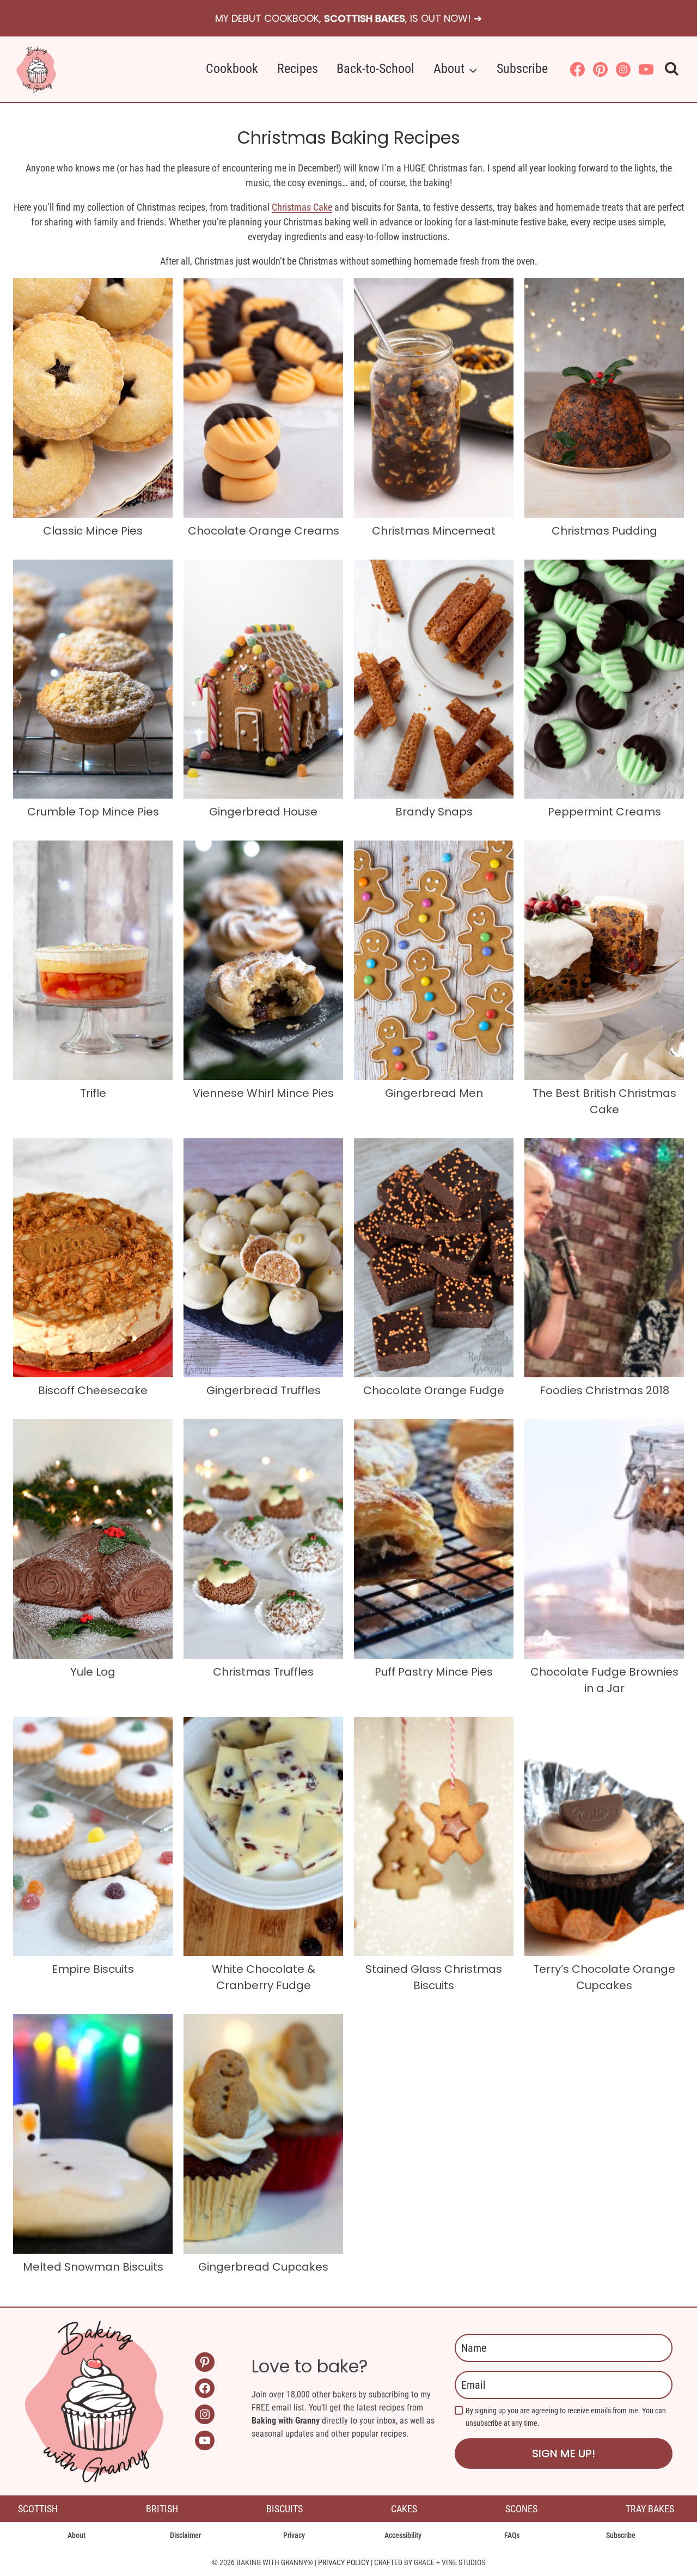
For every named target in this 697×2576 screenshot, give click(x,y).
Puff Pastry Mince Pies (434, 1672)
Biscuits (285, 2509)
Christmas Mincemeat (434, 531)
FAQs (512, 2535)
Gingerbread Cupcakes (263, 2267)
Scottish (38, 2509)
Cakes (404, 2509)
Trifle (93, 1093)
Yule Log (93, 1672)
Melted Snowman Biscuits (93, 2267)
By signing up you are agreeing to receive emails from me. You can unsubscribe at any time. (566, 2417)
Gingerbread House (263, 812)
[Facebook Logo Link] (577, 69)
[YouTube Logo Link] (646, 69)
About (77, 2535)
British (162, 2509)
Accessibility (403, 2535)
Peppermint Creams (604, 812)
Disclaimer (185, 2535)
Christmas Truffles (263, 1672)
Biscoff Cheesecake (93, 1390)
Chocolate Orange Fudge (434, 1390)
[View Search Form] (672, 69)
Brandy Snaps (434, 812)
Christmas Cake (302, 207)
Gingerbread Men (434, 1093)
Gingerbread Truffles (264, 1390)
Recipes (298, 69)
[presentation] (93, 398)
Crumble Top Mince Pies (93, 812)
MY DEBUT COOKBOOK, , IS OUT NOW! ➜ (348, 18)
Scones (521, 2509)
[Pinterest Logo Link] (600, 69)
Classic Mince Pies (93, 531)
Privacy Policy (344, 2562)
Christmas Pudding (604, 531)
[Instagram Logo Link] (623, 69)
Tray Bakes (650, 2509)
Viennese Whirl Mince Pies (263, 1093)
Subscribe (522, 69)
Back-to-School (375, 69)
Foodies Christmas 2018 (604, 1390)
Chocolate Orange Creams (264, 531)
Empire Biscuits (93, 1969)
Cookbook (232, 69)
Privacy (294, 2535)
